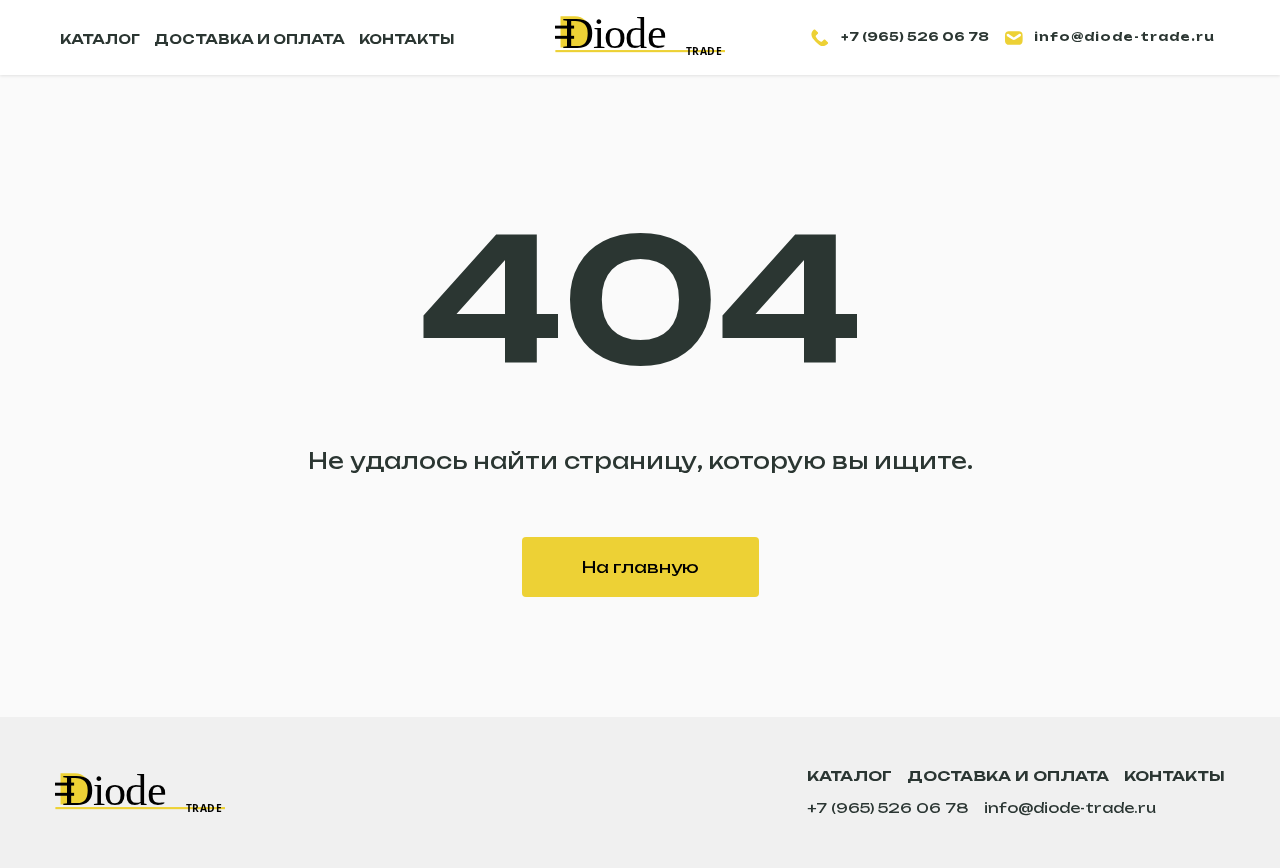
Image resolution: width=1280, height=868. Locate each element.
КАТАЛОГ (100, 39)
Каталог (849, 775)
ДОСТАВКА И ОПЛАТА (249, 39)
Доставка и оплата (1008, 775)
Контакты (1174, 775)
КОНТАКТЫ (406, 39)
